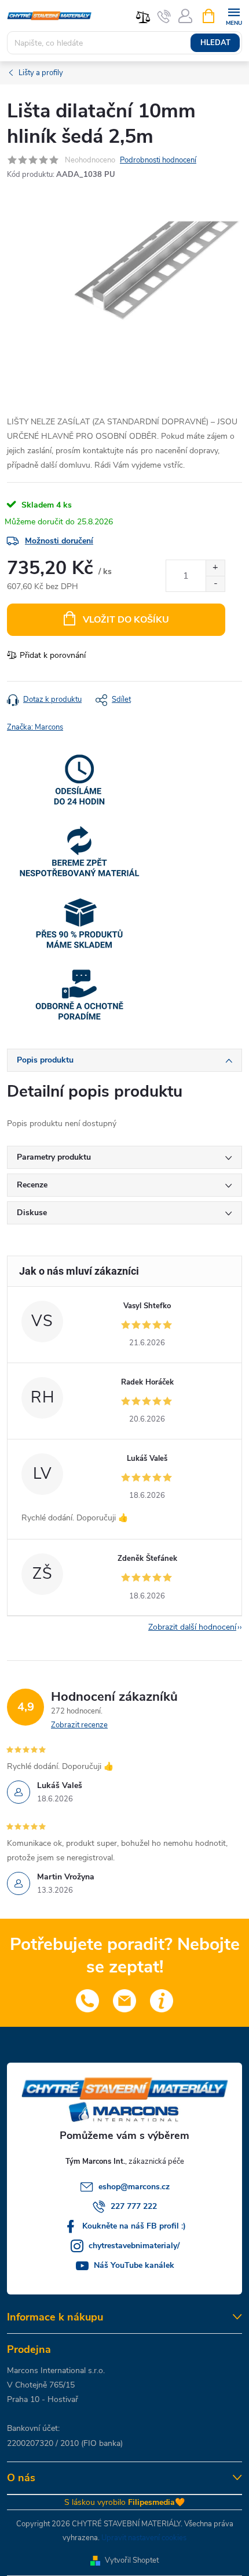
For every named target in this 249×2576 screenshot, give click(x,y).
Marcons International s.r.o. (56, 2370)
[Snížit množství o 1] (215, 584)
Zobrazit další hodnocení (192, 1627)
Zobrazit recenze (79, 1725)
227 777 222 (134, 2206)
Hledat (215, 43)
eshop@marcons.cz (134, 2187)
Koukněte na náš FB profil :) (134, 2226)
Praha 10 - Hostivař (43, 2399)
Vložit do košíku (126, 620)
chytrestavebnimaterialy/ (134, 2246)
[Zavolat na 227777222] (164, 16)
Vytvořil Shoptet (132, 2560)
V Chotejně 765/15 (41, 2385)
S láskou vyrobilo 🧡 (124, 2502)
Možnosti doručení (59, 541)
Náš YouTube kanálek (134, 2265)
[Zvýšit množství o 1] (215, 568)
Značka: (35, 727)
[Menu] (234, 15)
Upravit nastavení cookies (144, 2538)
